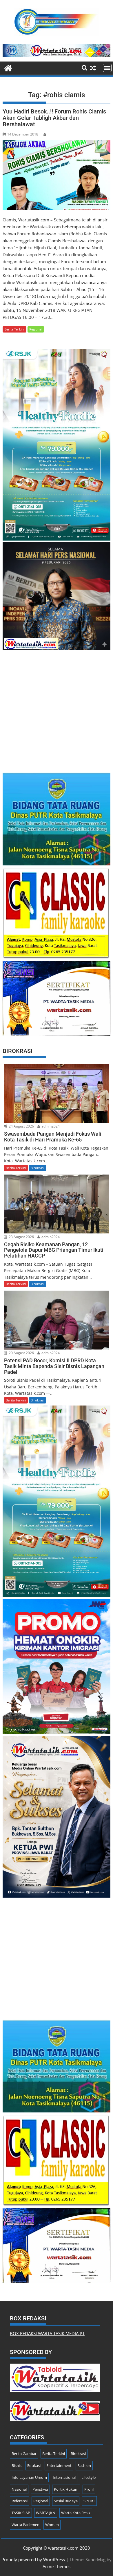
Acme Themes (57, 2566)
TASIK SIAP (21, 2513)
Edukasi (34, 2465)
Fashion (84, 2465)
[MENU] (107, 68)
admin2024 (50, 1126)
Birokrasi (38, 1168)
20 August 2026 (21, 1353)
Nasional (19, 2489)
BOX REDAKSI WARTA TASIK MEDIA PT (47, 2333)
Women (52, 2525)
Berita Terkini (14, 329)
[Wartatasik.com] (8, 67)
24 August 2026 (21, 1126)
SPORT (89, 2501)
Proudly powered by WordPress (33, 2559)
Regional (36, 329)
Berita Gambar (24, 2454)
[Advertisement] (57, 709)
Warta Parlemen (25, 2525)
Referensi (20, 2501)
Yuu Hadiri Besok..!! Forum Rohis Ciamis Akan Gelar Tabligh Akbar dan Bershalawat (54, 118)
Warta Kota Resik (76, 2513)
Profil (89, 2489)
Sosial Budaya (66, 2501)
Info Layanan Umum (29, 2477)
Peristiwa (40, 2489)
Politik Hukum (66, 2489)
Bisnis (17, 2465)
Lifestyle (89, 2477)
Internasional (64, 2477)
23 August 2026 (21, 1237)
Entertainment (59, 2465)
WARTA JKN (46, 2513)
